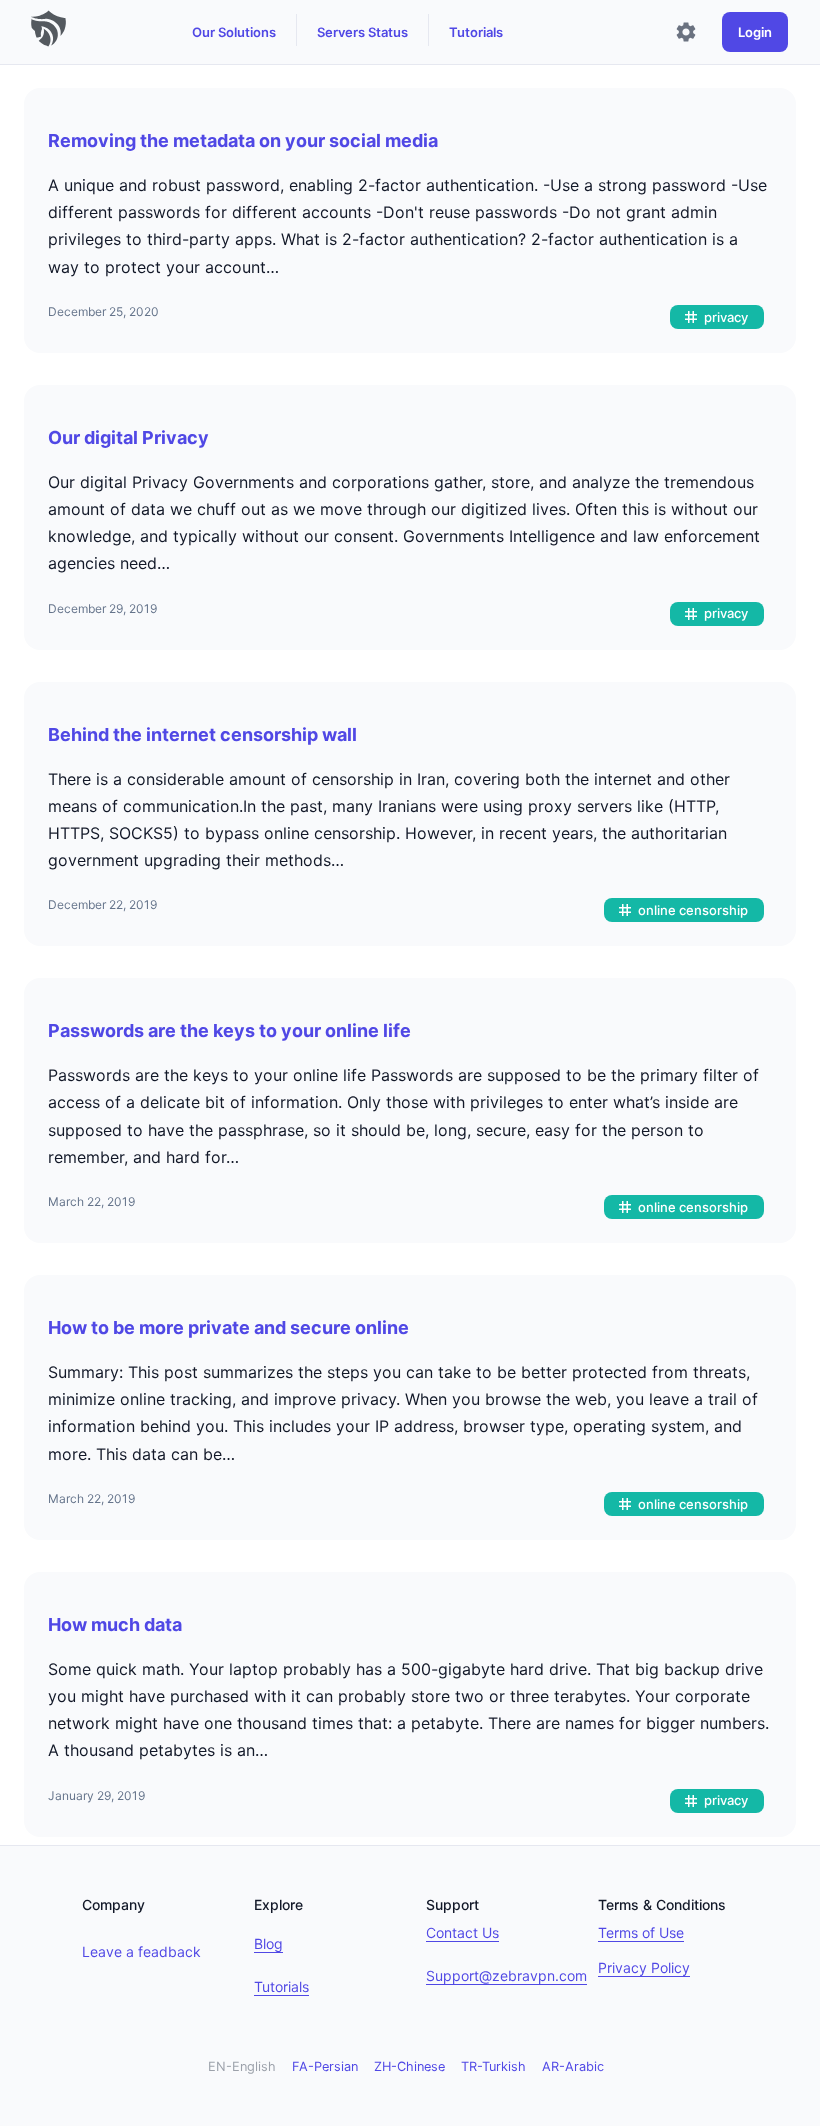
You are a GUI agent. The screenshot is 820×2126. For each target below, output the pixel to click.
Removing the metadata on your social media (243, 140)
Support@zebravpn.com (506, 1975)
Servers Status (362, 32)
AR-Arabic (573, 2066)
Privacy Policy (644, 1967)
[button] (717, 317)
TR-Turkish (493, 2066)
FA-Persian (325, 2066)
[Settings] (686, 32)
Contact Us (462, 1932)
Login (755, 32)
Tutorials (476, 32)
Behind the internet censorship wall (202, 734)
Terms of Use (641, 1932)
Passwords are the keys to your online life (229, 1030)
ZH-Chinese (409, 2066)
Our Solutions (234, 32)
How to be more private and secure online (228, 1327)
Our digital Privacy (128, 437)
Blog (268, 1943)
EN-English (242, 2066)
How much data (115, 1624)
